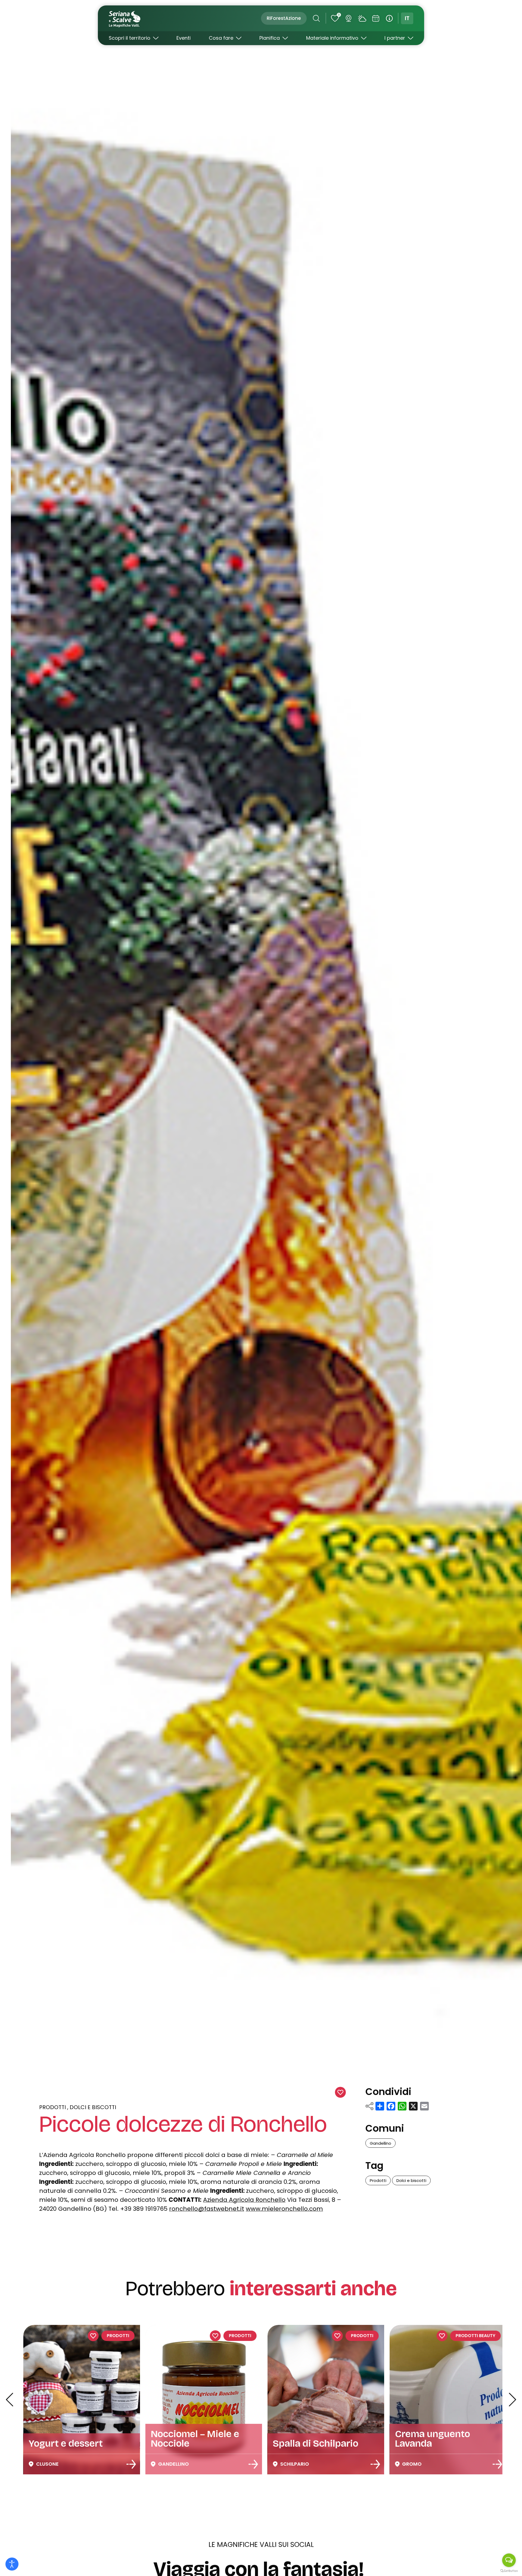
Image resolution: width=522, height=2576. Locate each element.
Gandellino (380, 2143)
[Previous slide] (10, 2400)
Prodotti (52, 2107)
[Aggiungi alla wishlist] (340, 2092)
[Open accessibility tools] (12, 2564)
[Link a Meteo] (362, 18)
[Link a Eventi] (376, 18)
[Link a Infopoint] (389, 18)
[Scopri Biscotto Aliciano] (500, 2464)
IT (407, 18)
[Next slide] (512, 2400)
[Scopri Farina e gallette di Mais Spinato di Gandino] (133, 2464)
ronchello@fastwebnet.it (207, 2209)
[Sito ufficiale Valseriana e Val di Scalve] (125, 18)
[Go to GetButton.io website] (509, 2571)
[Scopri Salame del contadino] (377, 2464)
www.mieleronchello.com (284, 2209)
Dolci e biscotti (93, 2107)
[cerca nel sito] (316, 18)
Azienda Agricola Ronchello (244, 2200)
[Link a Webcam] (348, 18)
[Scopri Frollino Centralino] (255, 2464)
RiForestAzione (284, 18)
